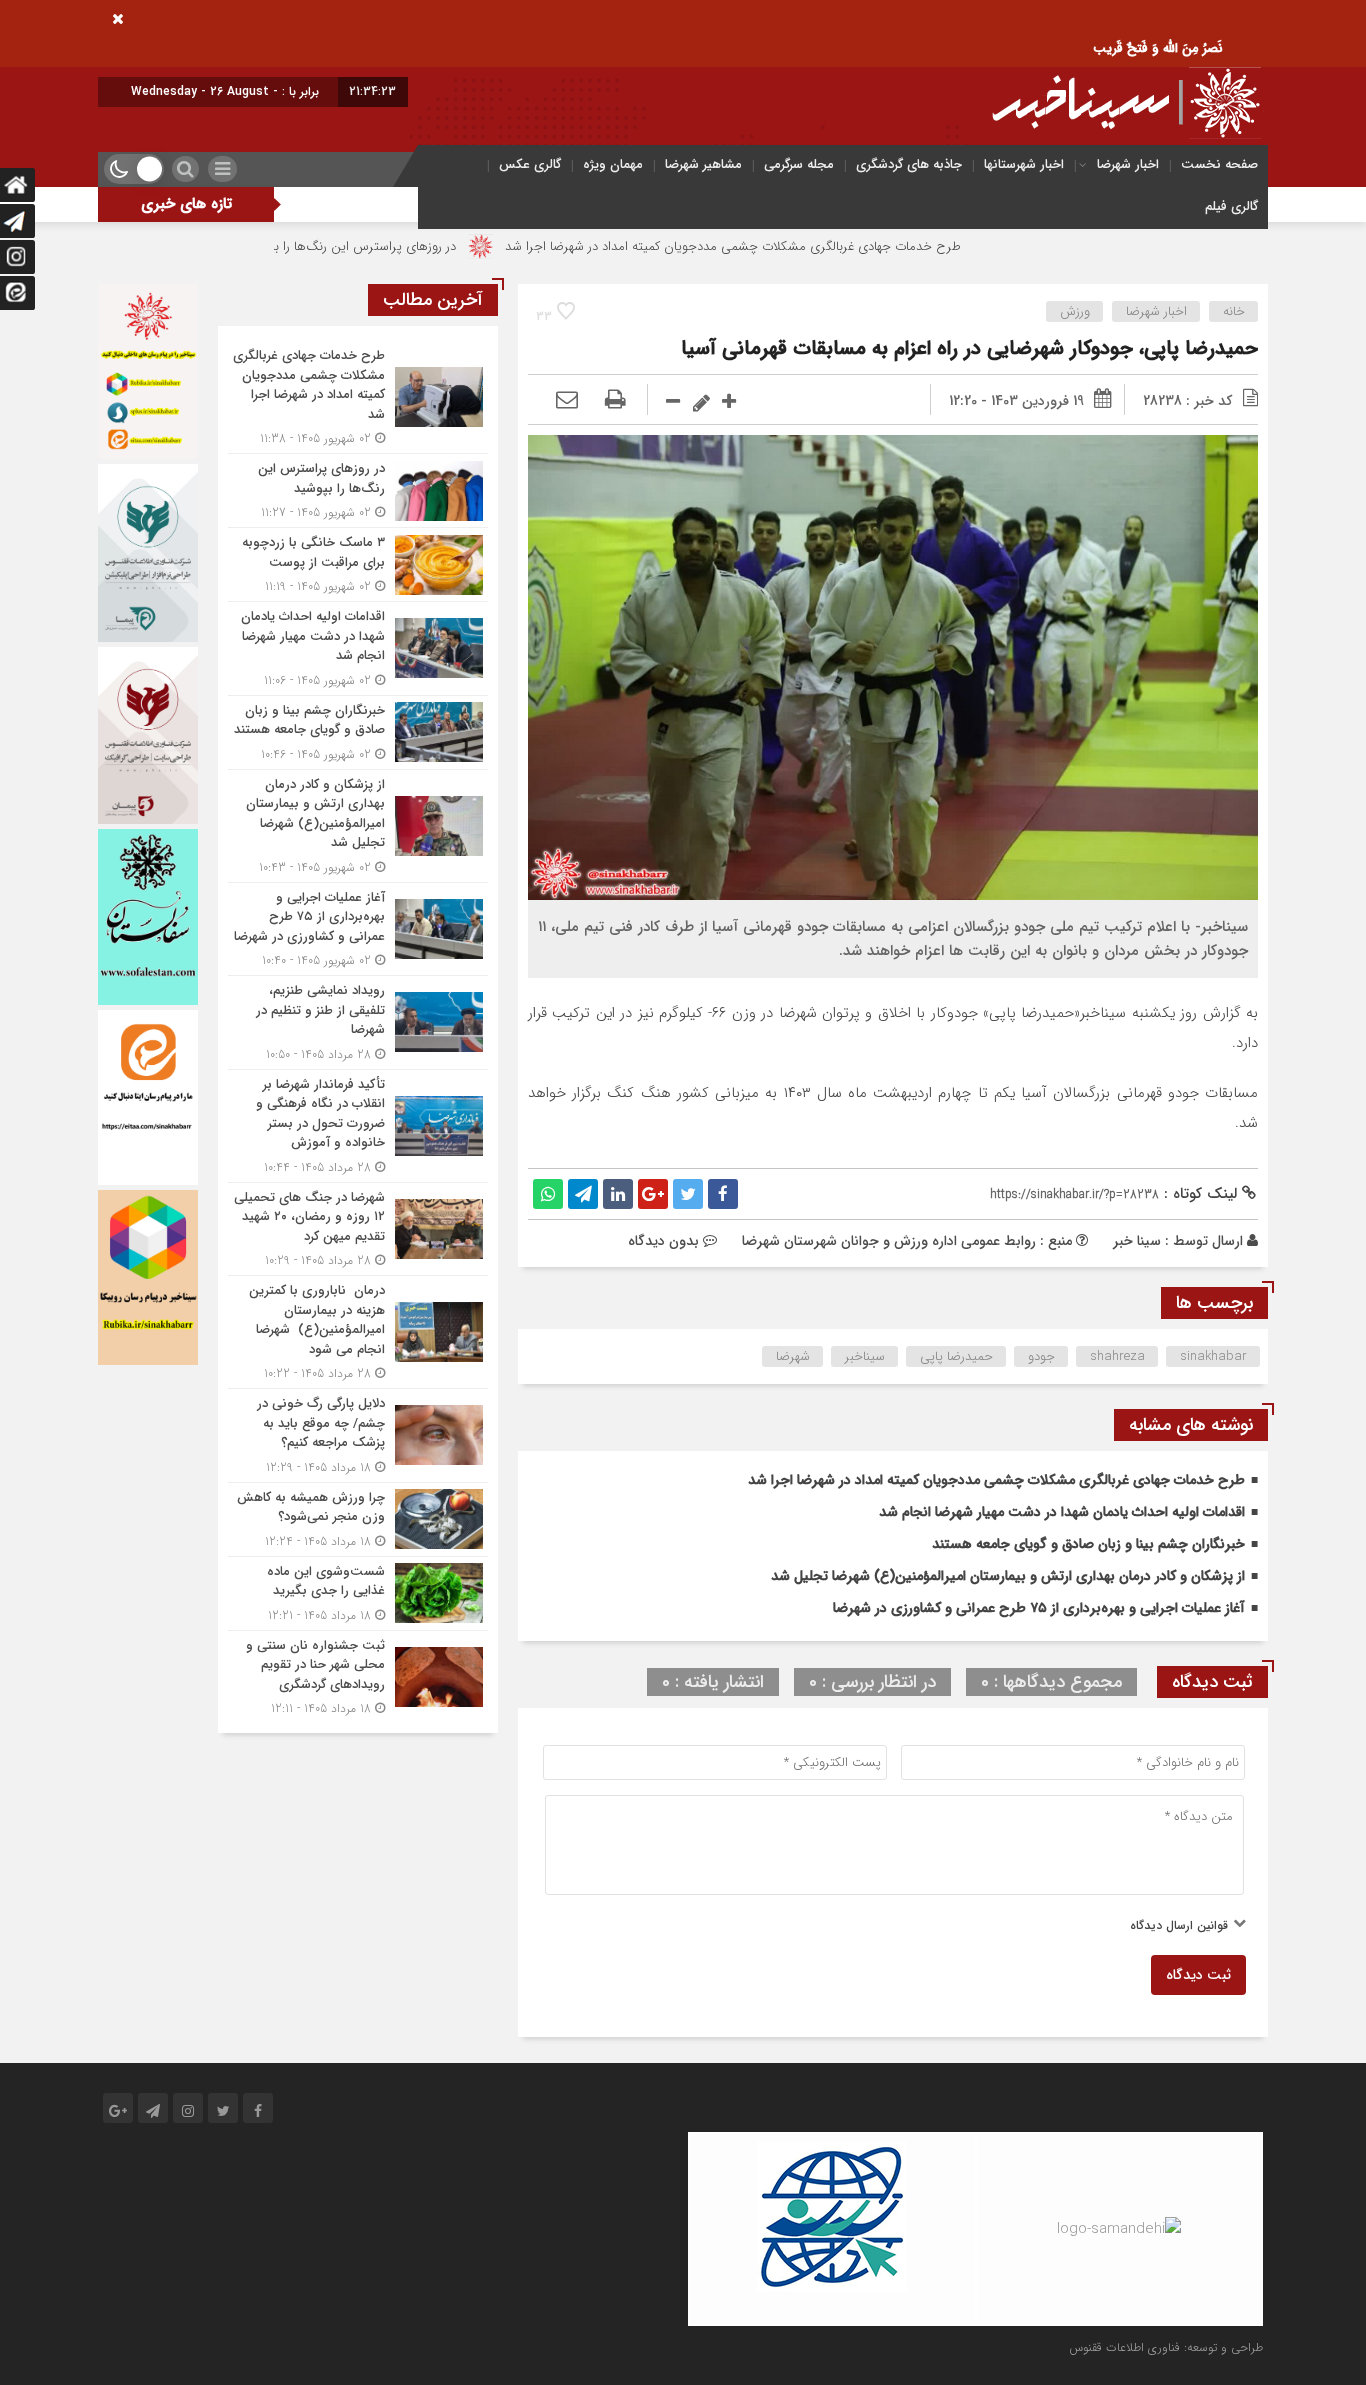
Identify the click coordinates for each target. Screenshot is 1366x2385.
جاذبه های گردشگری (909, 164)
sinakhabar (1213, 1356)
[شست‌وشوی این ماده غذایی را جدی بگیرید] (358, 1593)
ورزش (1075, 311)
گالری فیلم (1231, 206)
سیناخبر (865, 1356)
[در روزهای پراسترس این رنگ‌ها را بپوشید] (358, 490)
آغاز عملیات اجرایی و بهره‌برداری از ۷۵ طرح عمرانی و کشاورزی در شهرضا (1039, 1608)
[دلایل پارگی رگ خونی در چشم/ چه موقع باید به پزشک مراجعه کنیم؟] (358, 1435)
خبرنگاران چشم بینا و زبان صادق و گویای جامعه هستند (1088, 1544)
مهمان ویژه (613, 164)
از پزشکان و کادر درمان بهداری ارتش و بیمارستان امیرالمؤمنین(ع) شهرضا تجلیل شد (1008, 1576)
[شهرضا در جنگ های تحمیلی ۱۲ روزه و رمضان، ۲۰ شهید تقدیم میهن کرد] (358, 1229)
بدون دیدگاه (663, 1241)
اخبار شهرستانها (1024, 164)
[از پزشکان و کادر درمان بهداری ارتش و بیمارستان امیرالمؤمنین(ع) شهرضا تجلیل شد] (358, 826)
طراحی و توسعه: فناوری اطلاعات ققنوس (1166, 2347)
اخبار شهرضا (1128, 164)
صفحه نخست (1219, 164)
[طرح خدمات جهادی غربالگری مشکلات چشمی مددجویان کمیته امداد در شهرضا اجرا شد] (358, 397)
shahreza (1117, 1356)
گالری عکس (530, 164)
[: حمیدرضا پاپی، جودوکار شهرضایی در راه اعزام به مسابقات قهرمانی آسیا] (567, 401)
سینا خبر (1137, 1241)
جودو (1041, 1356)
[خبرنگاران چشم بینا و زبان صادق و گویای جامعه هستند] (358, 732)
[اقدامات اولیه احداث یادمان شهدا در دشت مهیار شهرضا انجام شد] (358, 648)
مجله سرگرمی (799, 164)
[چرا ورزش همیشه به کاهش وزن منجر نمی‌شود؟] (358, 1519)
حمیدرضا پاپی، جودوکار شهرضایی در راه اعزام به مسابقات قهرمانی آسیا (969, 348)
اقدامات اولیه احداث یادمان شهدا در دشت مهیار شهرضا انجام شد (1062, 1512)
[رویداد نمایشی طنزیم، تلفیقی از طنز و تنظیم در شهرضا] (358, 1022)
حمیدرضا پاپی (956, 1356)
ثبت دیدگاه (1198, 1975)
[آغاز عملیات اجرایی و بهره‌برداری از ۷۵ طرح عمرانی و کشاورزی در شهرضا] (358, 929)
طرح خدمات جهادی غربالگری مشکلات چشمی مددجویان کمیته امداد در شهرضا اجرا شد (843, 246)
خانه (1234, 311)
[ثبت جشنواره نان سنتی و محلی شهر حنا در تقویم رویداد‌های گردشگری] (358, 1675)
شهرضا (793, 1356)
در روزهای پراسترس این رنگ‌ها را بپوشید (459, 246)
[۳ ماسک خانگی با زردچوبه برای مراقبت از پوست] (358, 564)
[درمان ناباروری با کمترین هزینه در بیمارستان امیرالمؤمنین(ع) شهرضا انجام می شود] (358, 1332)
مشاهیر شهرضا (703, 164)
